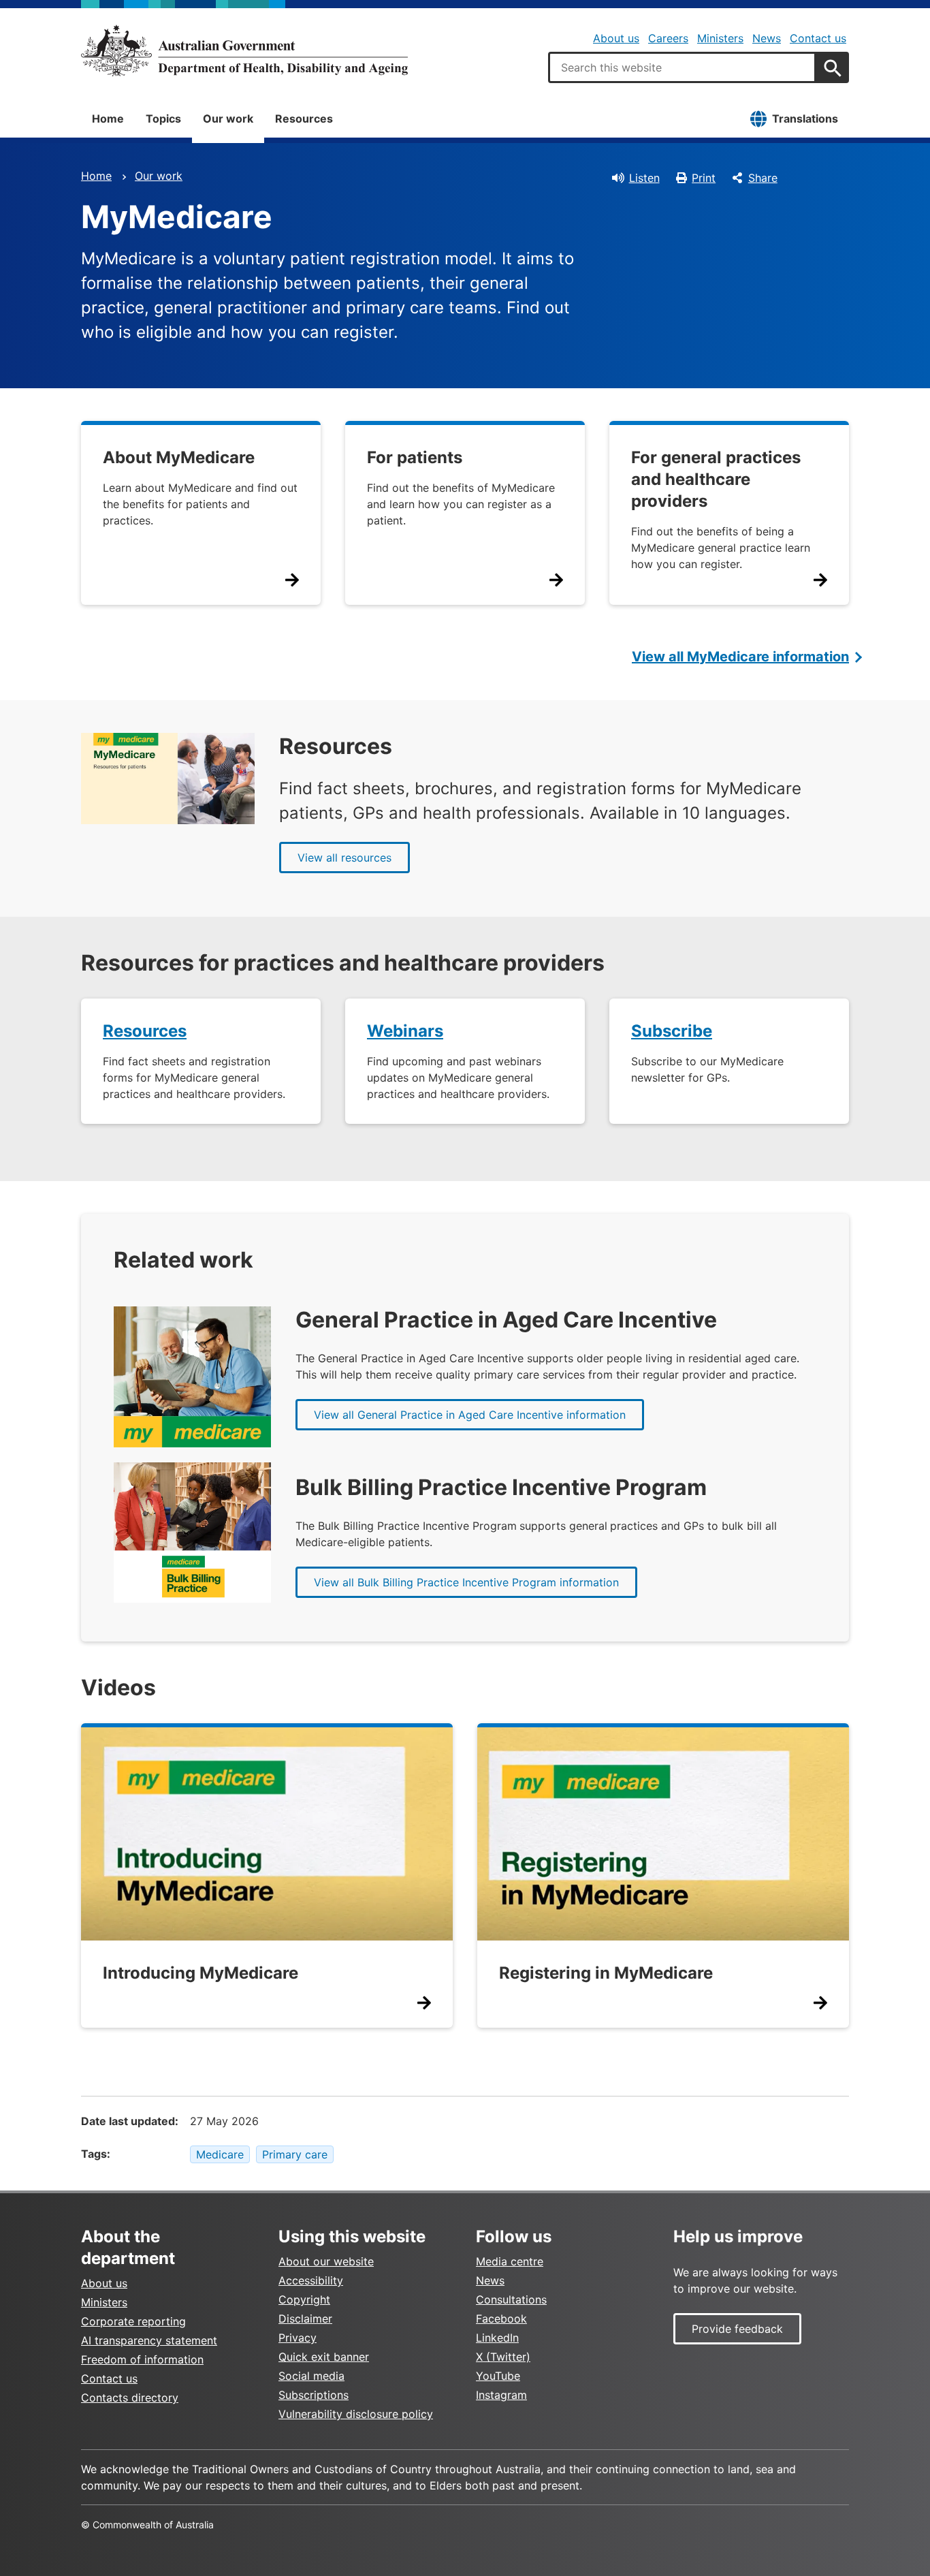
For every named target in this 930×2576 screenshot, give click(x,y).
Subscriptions (314, 2395)
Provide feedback (737, 2329)
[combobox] (682, 67)
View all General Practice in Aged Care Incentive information (470, 1415)
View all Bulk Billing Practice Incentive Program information (466, 1582)
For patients (415, 457)
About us (616, 38)
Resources (304, 119)
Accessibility (311, 2280)
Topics (163, 119)
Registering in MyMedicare (606, 1973)
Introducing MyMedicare (201, 1973)
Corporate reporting (133, 2321)
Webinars (405, 1031)
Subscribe (672, 1031)
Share (763, 178)
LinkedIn (497, 2338)
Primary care (295, 2154)
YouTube (498, 2376)
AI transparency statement (149, 2340)
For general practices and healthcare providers (716, 479)
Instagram (501, 2395)
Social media (311, 2376)
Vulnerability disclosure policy (356, 2414)
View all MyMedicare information (740, 657)
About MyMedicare (179, 457)
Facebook (501, 2319)
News (767, 38)
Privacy (298, 2338)
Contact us (818, 38)
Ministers (720, 38)
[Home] (244, 50)
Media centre (510, 2261)
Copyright (304, 2299)
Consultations (511, 2299)
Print (704, 178)
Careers (668, 38)
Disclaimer (305, 2319)
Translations (805, 119)
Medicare (220, 2154)
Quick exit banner (324, 2357)
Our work (228, 119)
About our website (326, 2261)
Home (108, 119)
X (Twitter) (503, 2357)
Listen (644, 178)
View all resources (344, 858)
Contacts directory (130, 2398)
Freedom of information (142, 2359)
